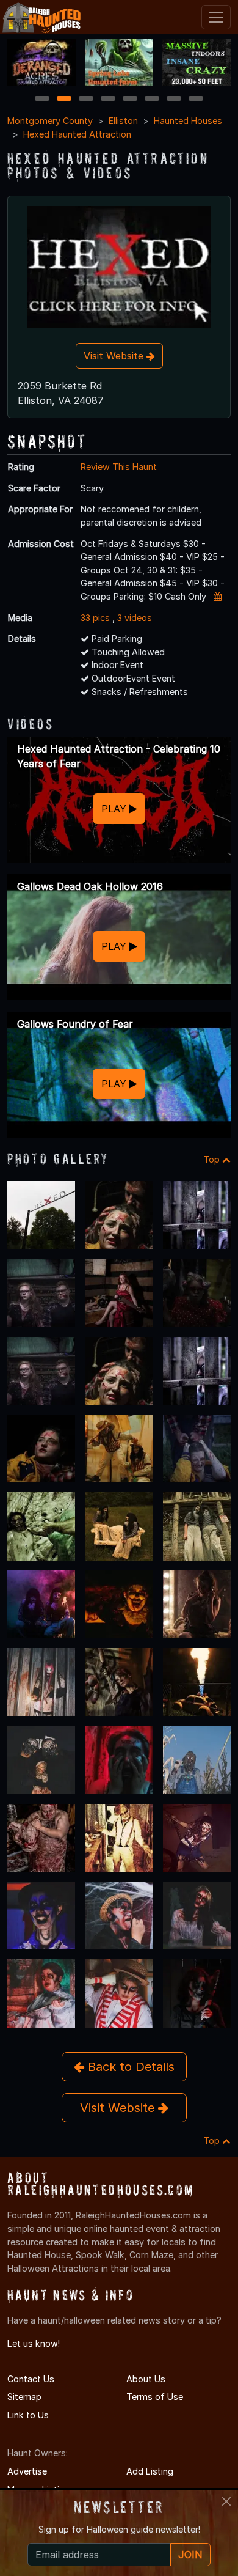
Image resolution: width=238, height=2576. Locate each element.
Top (213, 1159)
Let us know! (34, 2343)
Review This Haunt (119, 467)
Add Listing (150, 2471)
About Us (146, 2379)
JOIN (190, 2555)
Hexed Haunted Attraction (77, 134)
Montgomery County (50, 121)
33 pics (95, 618)
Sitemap (24, 2397)
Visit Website (115, 356)
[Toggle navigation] (216, 17)
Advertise (27, 2471)
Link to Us (28, 2415)
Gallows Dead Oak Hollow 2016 (90, 886)
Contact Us (31, 2379)
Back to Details (129, 2067)
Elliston (123, 121)
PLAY (115, 809)
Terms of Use (155, 2397)
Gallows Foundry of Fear (75, 1024)
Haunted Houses (188, 121)
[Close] (226, 2501)
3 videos (135, 618)
